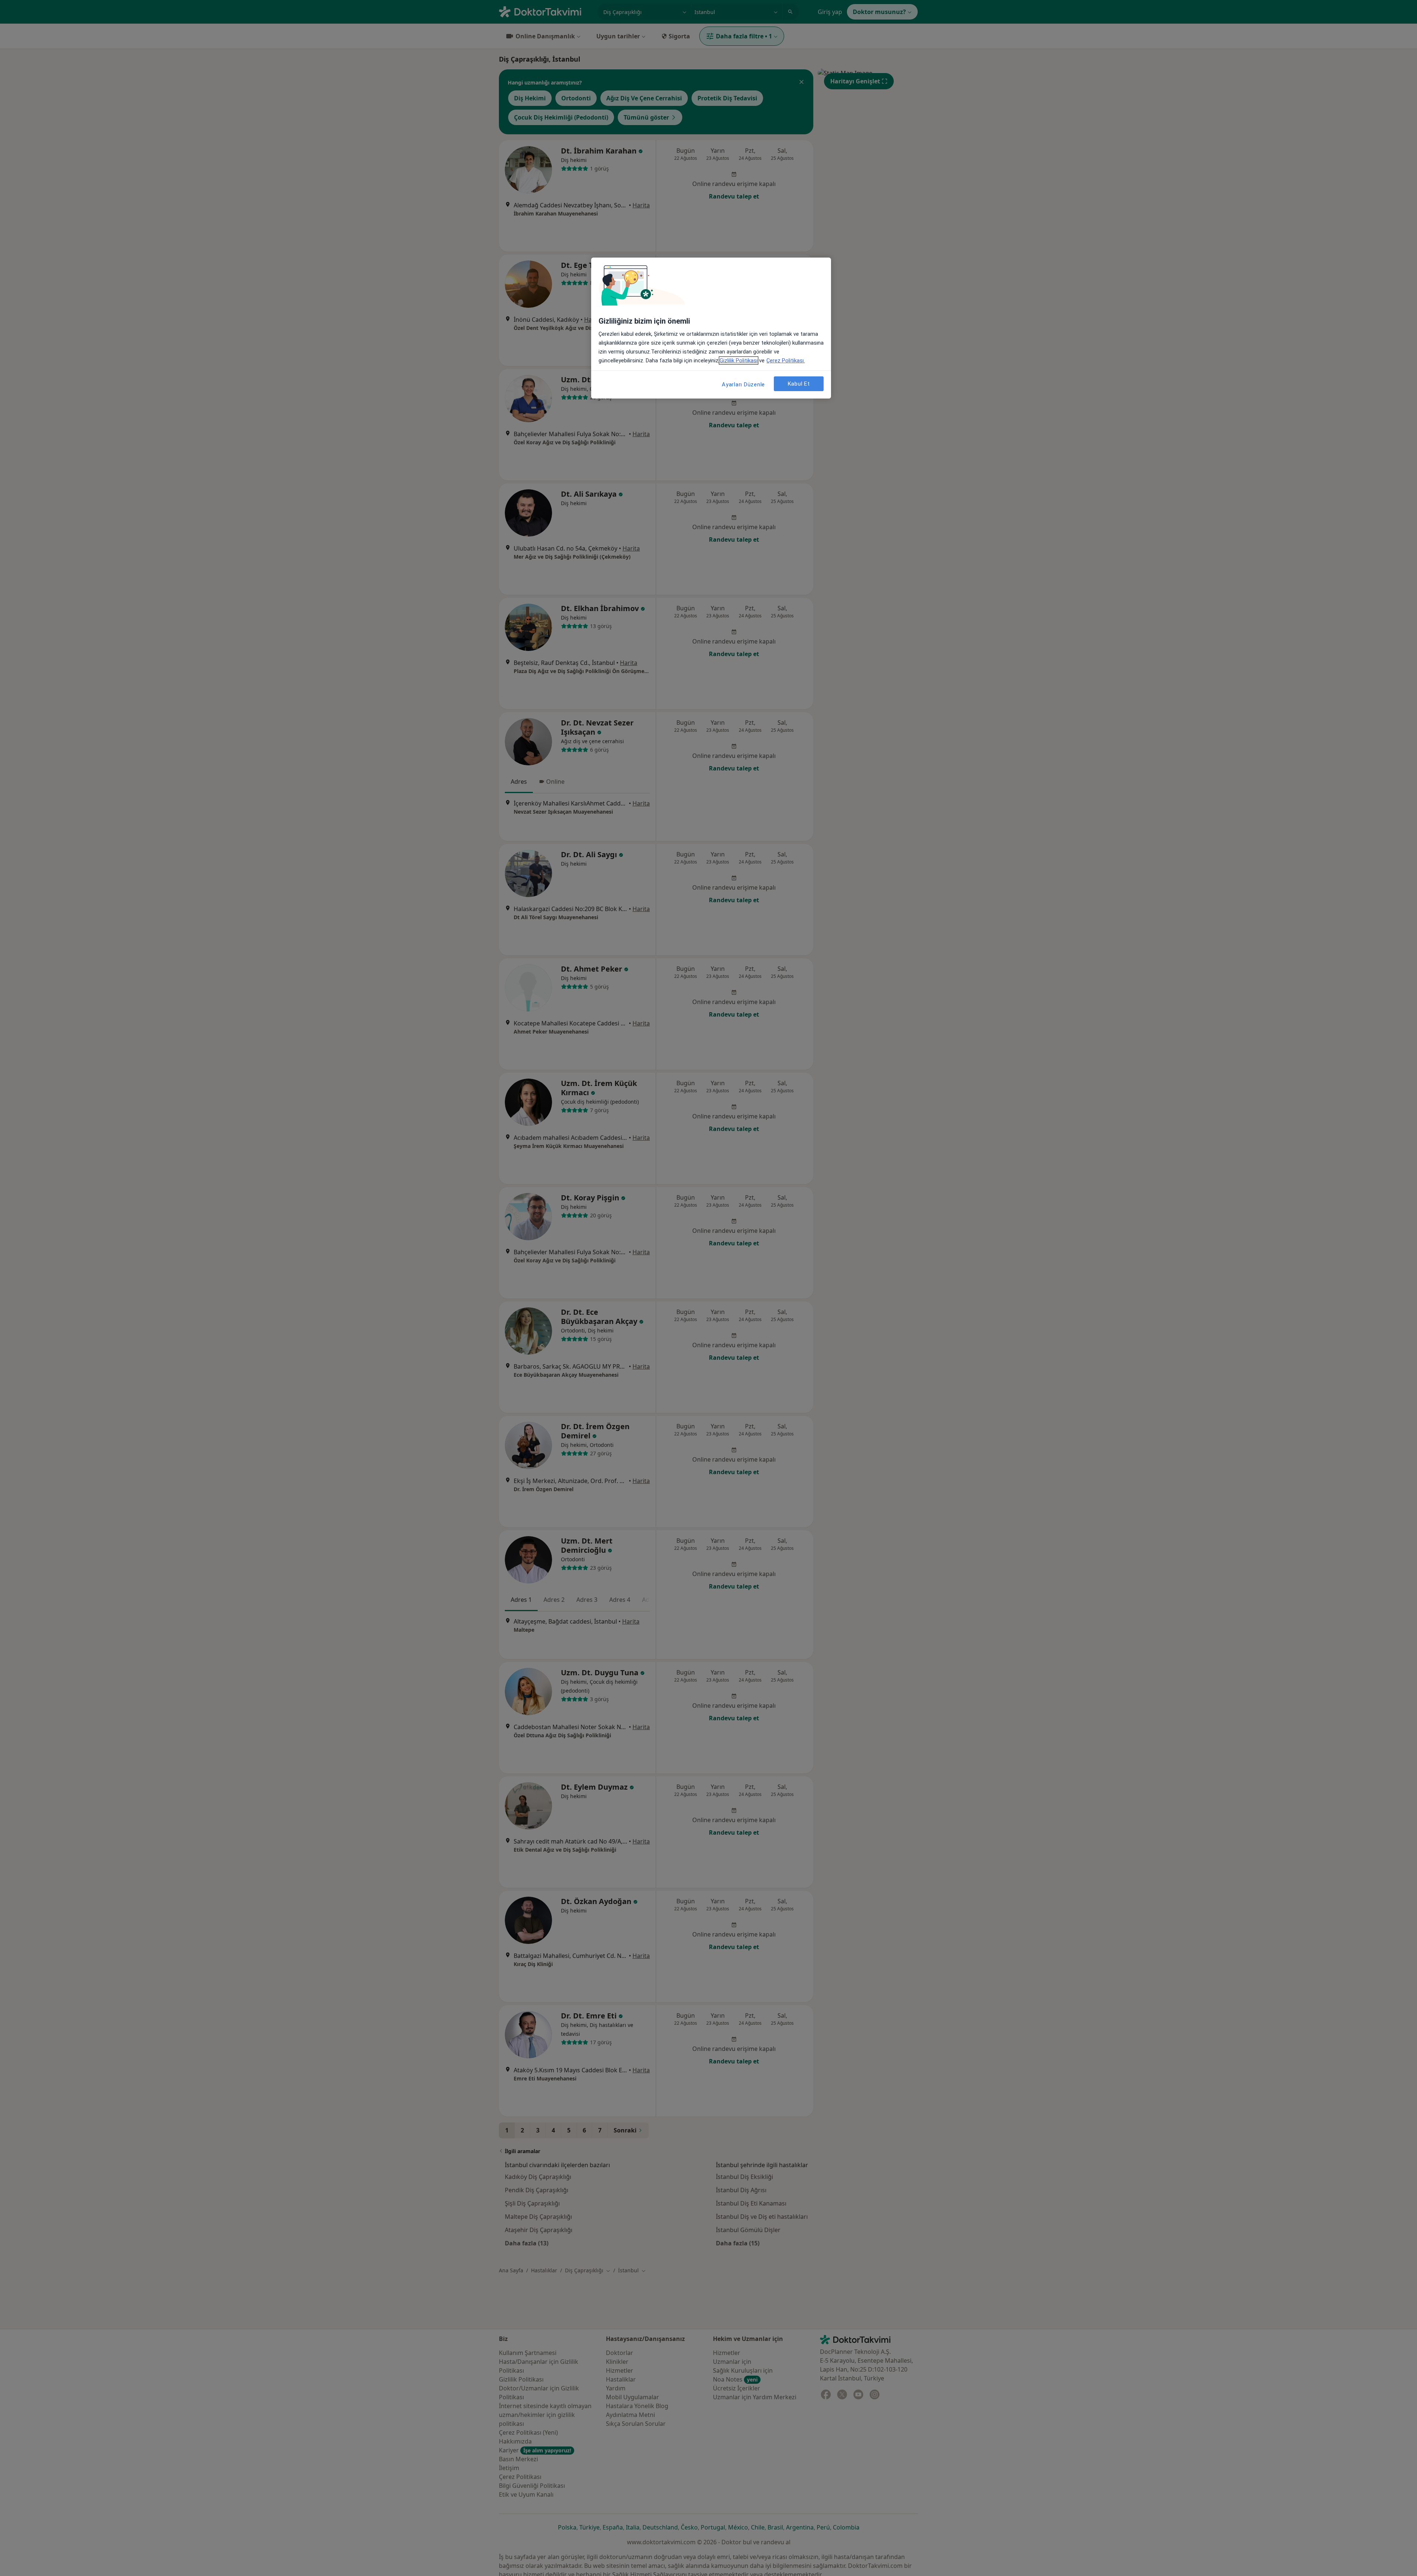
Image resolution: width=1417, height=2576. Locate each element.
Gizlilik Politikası (739, 361)
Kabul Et (799, 384)
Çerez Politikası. (786, 361)
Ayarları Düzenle (743, 384)
